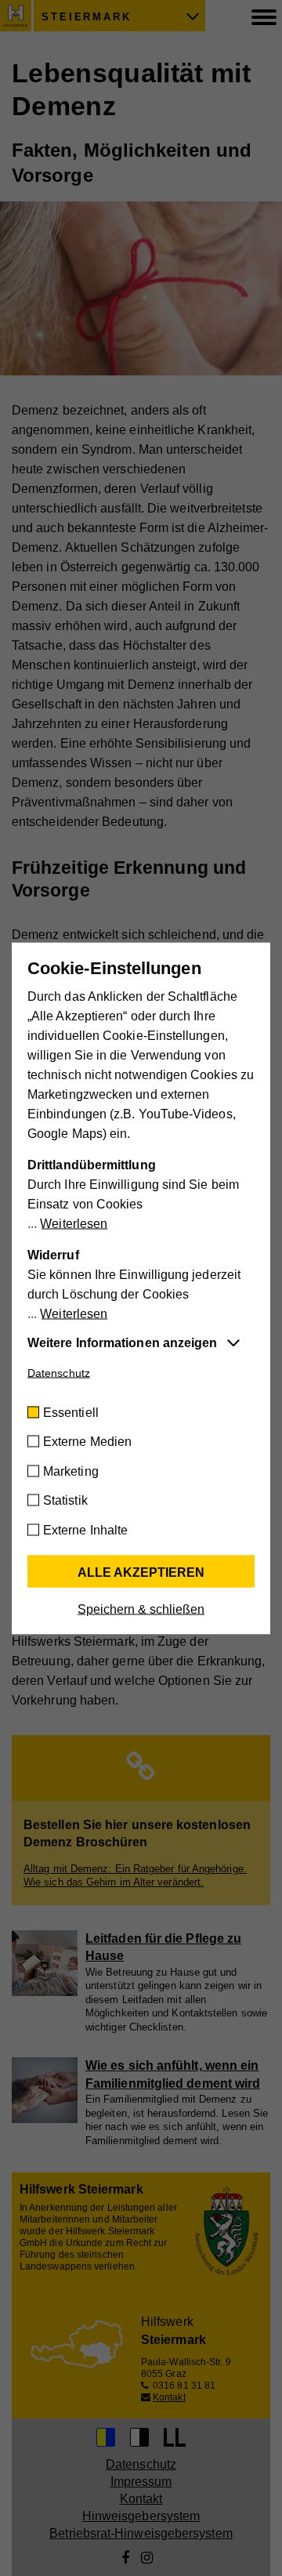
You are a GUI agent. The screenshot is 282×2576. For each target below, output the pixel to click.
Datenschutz (59, 1372)
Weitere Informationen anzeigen (122, 1342)
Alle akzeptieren (141, 1572)
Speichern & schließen (141, 1609)
